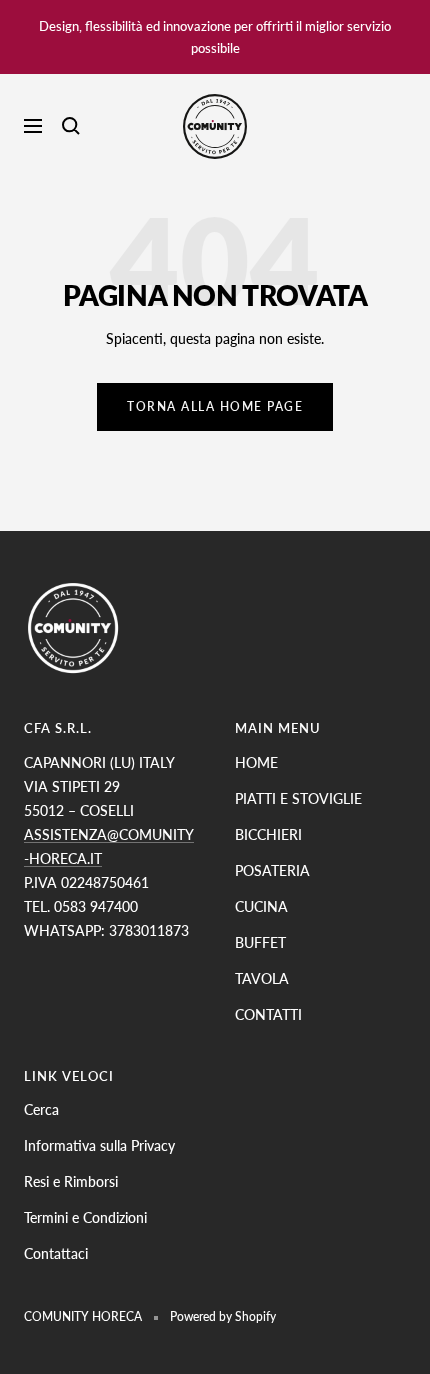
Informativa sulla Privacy (99, 1145)
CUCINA (261, 906)
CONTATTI (268, 1014)
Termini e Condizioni (85, 1217)
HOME (256, 762)
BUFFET (260, 942)
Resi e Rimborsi (71, 1181)
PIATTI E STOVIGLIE (298, 798)
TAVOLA (262, 978)
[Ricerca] (71, 126)
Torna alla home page (215, 406)
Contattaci (56, 1253)
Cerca (41, 1109)
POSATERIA (272, 870)
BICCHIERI (268, 834)
